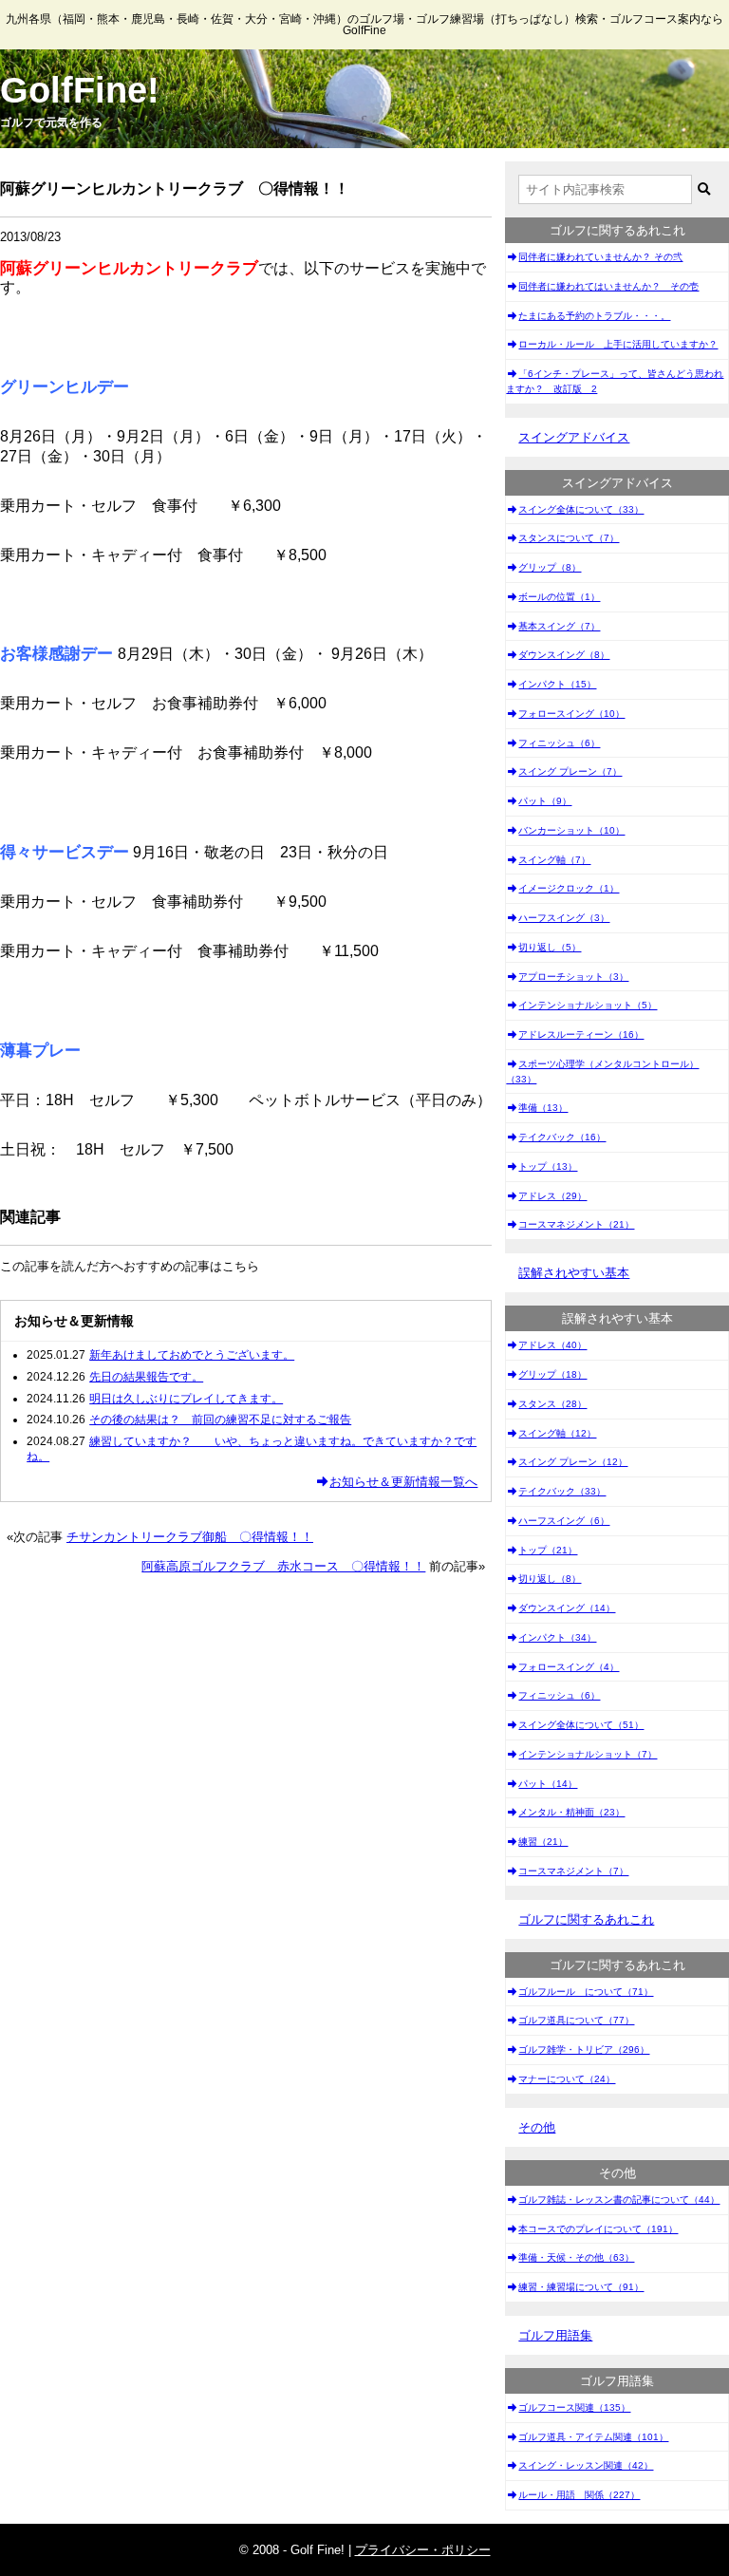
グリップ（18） (552, 1374)
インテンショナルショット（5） (588, 1005)
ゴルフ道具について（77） (576, 2020)
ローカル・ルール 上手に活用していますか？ (618, 344)
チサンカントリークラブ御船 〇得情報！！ (190, 1537)
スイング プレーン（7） (570, 771)
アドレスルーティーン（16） (581, 1034)
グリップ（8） (550, 567)
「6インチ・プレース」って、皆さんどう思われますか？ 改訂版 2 (615, 381)
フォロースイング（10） (571, 714)
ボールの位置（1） (559, 597)
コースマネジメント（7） (573, 1871)
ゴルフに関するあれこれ (586, 1919)
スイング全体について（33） (581, 509)
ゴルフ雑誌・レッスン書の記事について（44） (619, 2200)
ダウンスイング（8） (564, 655)
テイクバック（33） (562, 1491)
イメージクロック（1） (569, 888)
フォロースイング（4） (569, 1667)
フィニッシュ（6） (559, 743)
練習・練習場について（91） (581, 2287)
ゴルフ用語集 (555, 2335)
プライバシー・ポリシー (423, 2550)
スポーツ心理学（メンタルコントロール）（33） (602, 1072)
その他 (537, 2127)
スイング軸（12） (557, 1433)
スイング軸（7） (554, 860)
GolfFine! (80, 90)
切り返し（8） (550, 1579)
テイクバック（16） (562, 1137)
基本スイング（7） (559, 626)
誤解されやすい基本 (574, 1273)
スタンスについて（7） (569, 538)
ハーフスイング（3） (564, 918)
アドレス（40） (552, 1345)
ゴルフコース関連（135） (574, 2407)
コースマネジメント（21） (576, 1224)
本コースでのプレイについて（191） (598, 2229)
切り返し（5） (550, 947)
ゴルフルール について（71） (586, 1992)
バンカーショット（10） (571, 830)
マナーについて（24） (567, 2079)
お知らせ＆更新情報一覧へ (403, 1482)
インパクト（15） (557, 684)
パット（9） (545, 801)
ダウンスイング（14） (567, 1608)
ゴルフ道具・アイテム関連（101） (593, 2437)
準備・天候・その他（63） (576, 2257)
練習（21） (543, 1842)
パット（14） (548, 1784)
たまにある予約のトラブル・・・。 (594, 316)
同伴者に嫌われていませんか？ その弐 (600, 257)
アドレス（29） (552, 1196)
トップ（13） (548, 1166)
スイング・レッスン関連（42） (586, 2465)
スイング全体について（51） (581, 1725)
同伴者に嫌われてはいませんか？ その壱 (608, 286)
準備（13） (543, 1108)
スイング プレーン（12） (573, 1462)
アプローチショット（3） (573, 977)
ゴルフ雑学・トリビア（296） (584, 2050)
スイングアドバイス (574, 437)
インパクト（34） (557, 1637)
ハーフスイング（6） (564, 1521)
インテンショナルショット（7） (588, 1754)
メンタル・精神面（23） (571, 1812)
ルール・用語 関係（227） (579, 2495)
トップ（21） (548, 1550)
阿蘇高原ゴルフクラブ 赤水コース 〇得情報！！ (283, 1566)
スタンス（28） (552, 1404)
